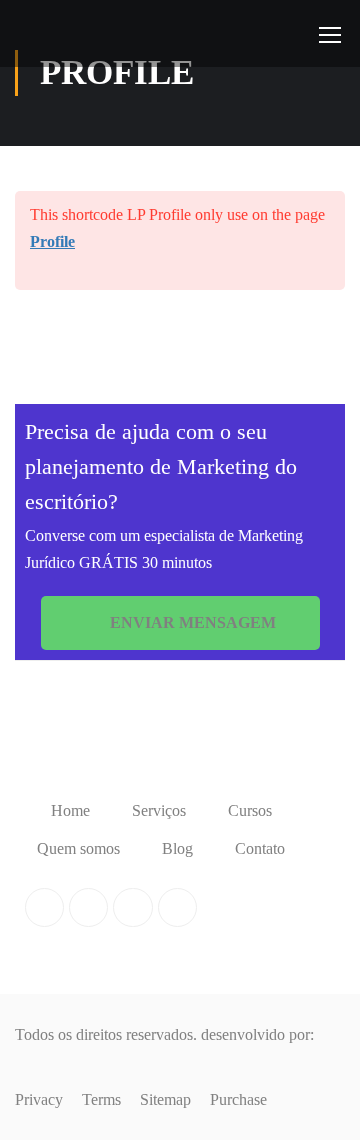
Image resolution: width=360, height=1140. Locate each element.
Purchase (238, 1099)
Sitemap (165, 1099)
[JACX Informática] (55, 1064)
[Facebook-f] (44, 907)
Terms (101, 1099)
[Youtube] (132, 907)
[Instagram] (177, 907)
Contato (260, 848)
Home (70, 810)
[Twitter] (88, 907)
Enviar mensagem (191, 622)
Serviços (159, 810)
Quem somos (78, 848)
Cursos (250, 810)
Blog (177, 848)
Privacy (39, 1099)
